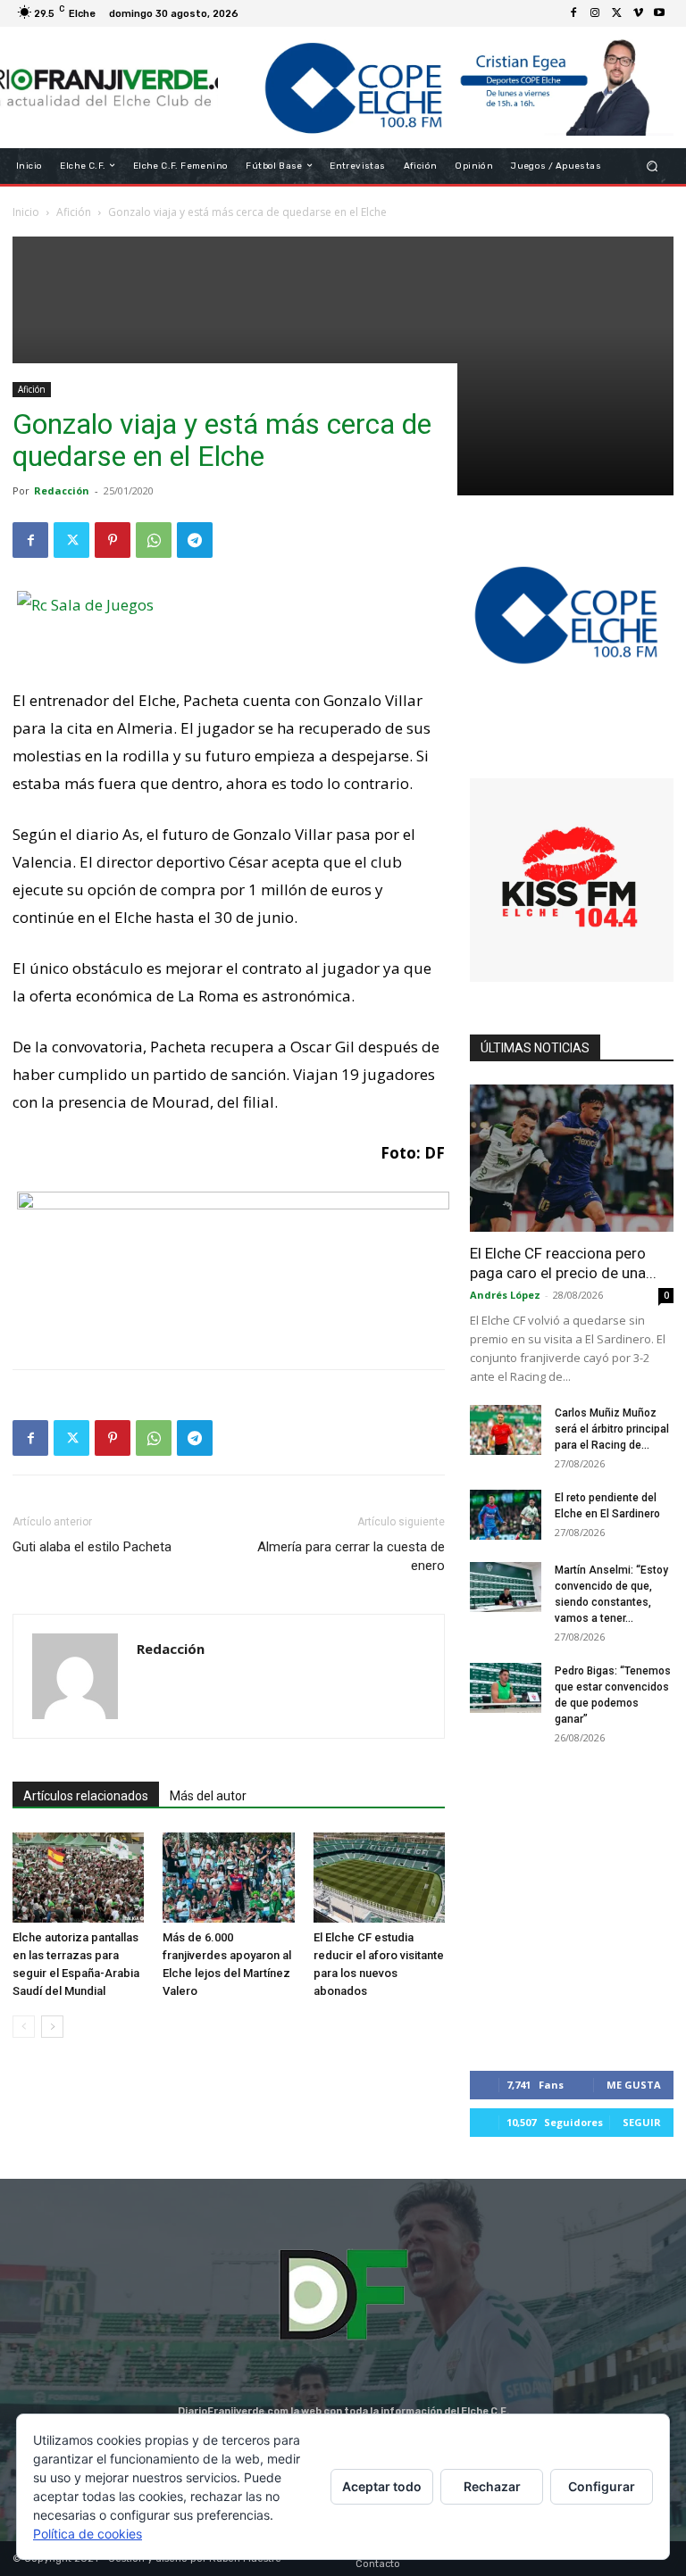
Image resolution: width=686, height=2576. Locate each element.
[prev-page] (24, 2027)
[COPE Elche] (446, 87)
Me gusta (634, 2085)
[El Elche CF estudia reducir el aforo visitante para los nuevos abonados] (379, 1878)
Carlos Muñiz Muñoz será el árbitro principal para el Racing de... (612, 1429)
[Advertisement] (343, 361)
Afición (32, 389)
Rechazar (492, 2486)
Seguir (642, 2122)
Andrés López (505, 1295)
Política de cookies (88, 2534)
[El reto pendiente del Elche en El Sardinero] (506, 1515)
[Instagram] (595, 13)
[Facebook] (573, 13)
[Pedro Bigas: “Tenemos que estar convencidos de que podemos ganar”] (506, 1688)
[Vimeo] (638, 13)
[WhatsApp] (154, 540)
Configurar (602, 2486)
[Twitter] (616, 13)
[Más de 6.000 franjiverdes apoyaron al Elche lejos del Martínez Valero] (228, 1878)
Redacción (62, 490)
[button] (653, 166)
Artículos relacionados (86, 1796)
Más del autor (208, 1796)
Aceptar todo (382, 2486)
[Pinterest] (113, 540)
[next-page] (52, 2027)
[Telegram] (195, 540)
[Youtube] (659, 13)
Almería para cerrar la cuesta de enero (351, 1556)
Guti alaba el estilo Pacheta (92, 1547)
